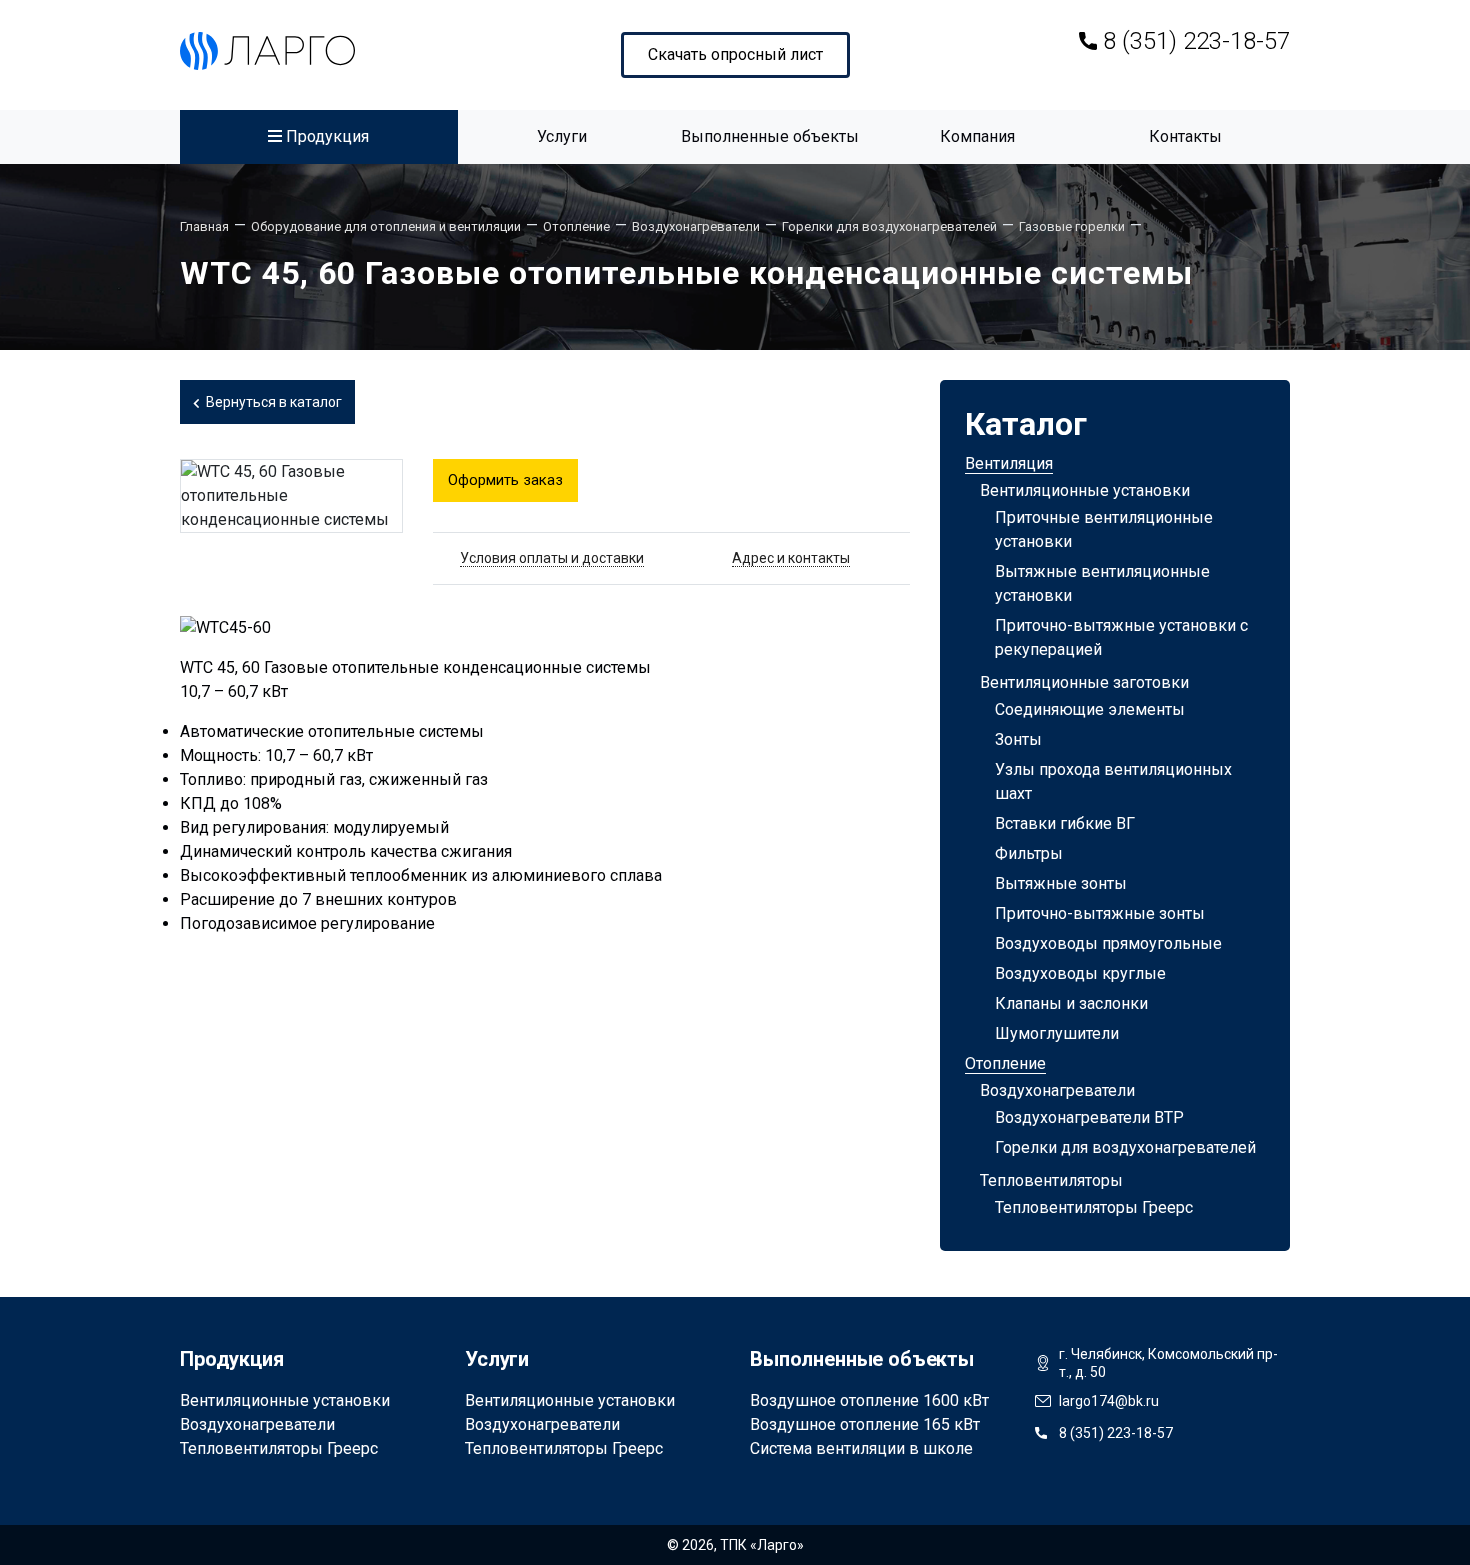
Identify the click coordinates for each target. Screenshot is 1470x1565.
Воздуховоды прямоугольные (1108, 943)
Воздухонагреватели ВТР (1089, 1117)
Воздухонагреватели (1057, 1090)
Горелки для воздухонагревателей (1125, 1147)
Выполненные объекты (770, 136)
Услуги (562, 136)
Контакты (1185, 136)
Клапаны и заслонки (1071, 1003)
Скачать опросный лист (735, 54)
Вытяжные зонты (1061, 883)
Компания (977, 136)
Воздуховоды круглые (1080, 973)
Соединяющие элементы (1090, 709)
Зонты (1018, 739)
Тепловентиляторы (1051, 1180)
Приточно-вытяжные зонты (1100, 913)
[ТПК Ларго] (267, 51)
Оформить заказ (505, 480)
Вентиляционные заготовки (1084, 682)
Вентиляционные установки (1085, 490)
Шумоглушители (1057, 1033)
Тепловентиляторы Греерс (1094, 1207)
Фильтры (1029, 853)
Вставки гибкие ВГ (1065, 823)
